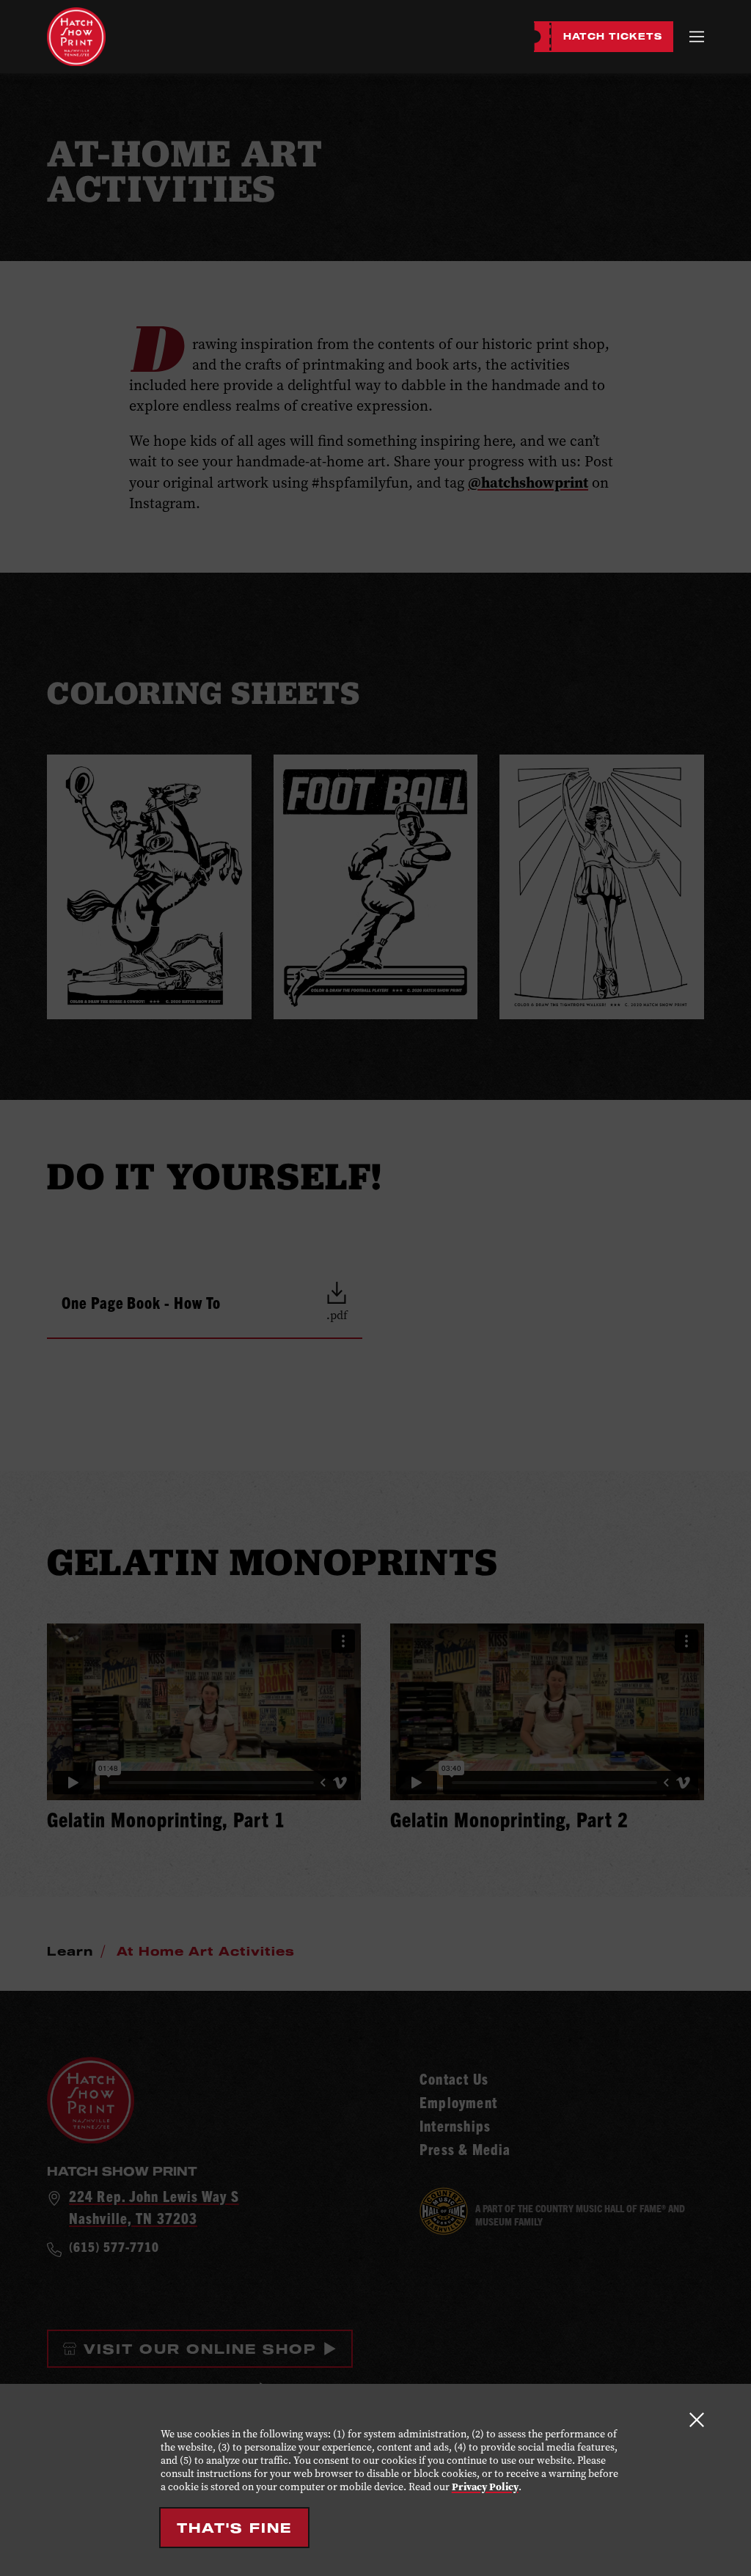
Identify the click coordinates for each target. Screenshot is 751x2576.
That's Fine (234, 2528)
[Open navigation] (697, 36)
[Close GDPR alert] (697, 2419)
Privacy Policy (485, 2487)
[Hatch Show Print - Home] (76, 37)
